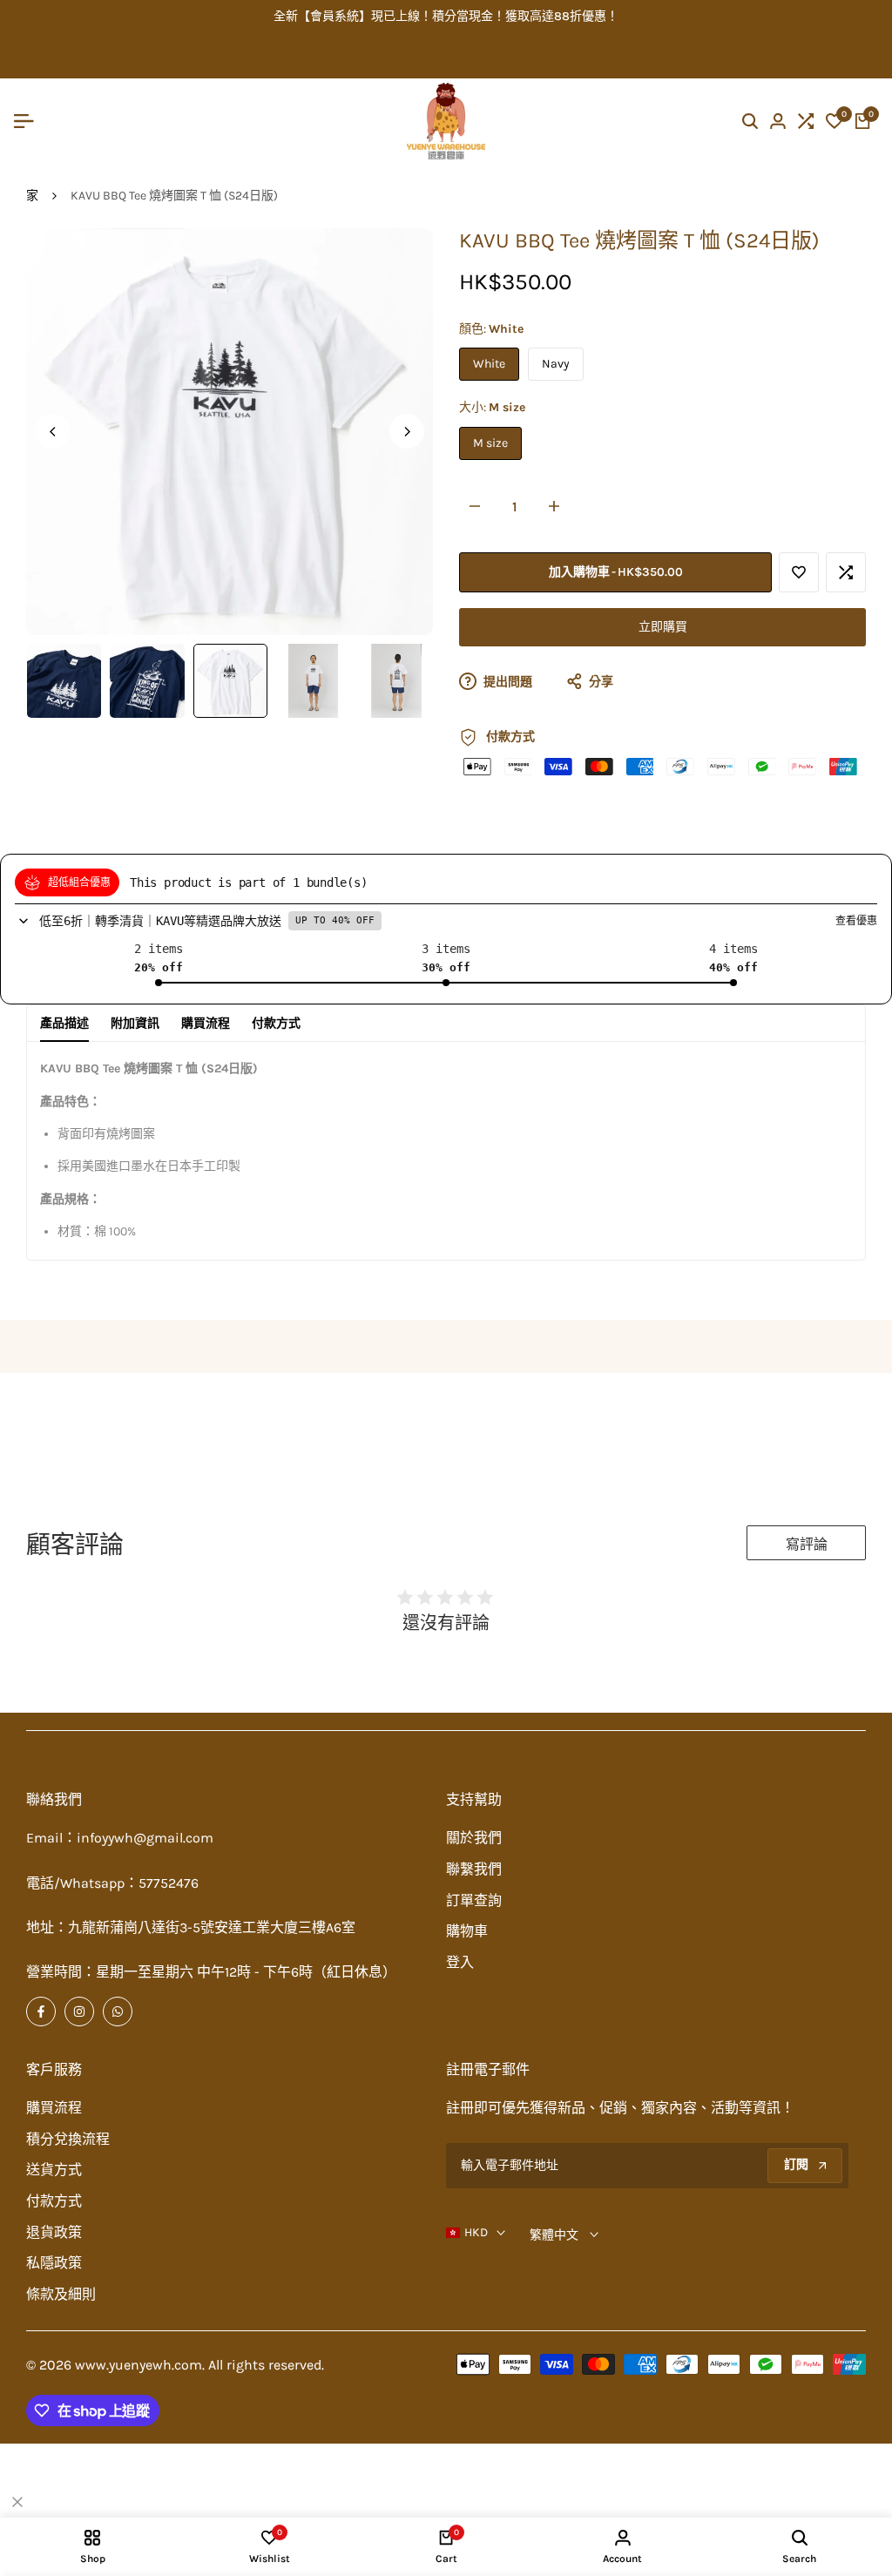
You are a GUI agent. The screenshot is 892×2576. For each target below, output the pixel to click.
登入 (460, 1962)
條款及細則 (61, 2294)
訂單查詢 (474, 1900)
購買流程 (206, 1023)
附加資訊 (135, 1023)
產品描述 (64, 1023)
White (489, 364)
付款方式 (276, 1023)
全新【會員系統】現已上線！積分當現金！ (389, 16)
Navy (556, 364)
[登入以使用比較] (846, 572)
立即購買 (663, 627)
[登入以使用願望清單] (799, 572)
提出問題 (507, 682)
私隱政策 (54, 2263)
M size (490, 443)
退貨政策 (54, 2232)
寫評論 (807, 1544)
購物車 (467, 1931)
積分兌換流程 (68, 2139)
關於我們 (474, 1838)
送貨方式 (54, 2170)
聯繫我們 (474, 1869)
